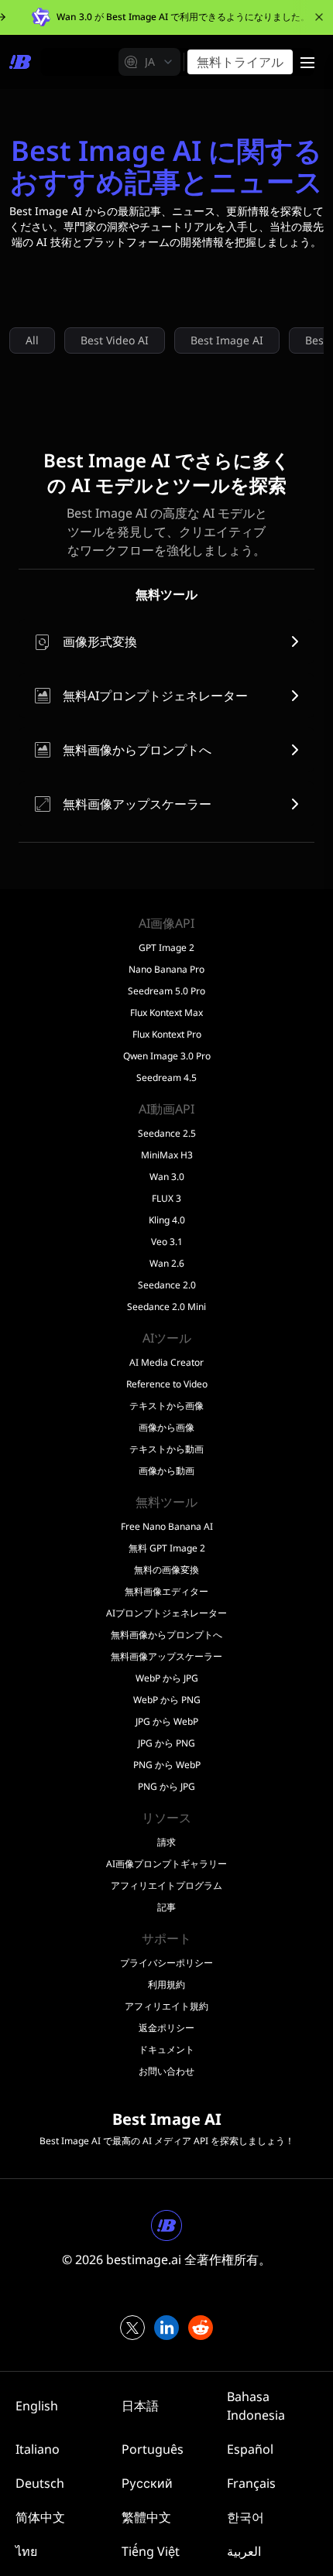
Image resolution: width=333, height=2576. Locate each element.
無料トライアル (240, 62)
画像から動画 (166, 1471)
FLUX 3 (166, 1199)
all (32, 340)
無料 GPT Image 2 (167, 1548)
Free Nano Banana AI (167, 1527)
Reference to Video (167, 1384)
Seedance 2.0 (167, 1285)
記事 (166, 1907)
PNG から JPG (166, 1787)
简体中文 (40, 2517)
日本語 (140, 2406)
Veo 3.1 (167, 1242)
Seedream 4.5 (166, 1078)
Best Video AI (115, 340)
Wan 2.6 (167, 1264)
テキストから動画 (166, 1449)
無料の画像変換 (166, 1570)
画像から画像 (166, 1428)
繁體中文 (146, 2517)
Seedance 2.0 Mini (166, 1307)
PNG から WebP (167, 1765)
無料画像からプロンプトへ (166, 1635)
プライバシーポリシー (166, 1963)
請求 (166, 1842)
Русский (147, 2483)
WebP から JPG (167, 1678)
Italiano (38, 2449)
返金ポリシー (166, 2028)
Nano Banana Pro (166, 970)
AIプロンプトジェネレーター (166, 1613)
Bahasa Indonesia (256, 2406)
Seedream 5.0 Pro (166, 991)
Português (153, 2449)
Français (251, 2483)
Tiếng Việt (151, 2551)
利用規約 (166, 1985)
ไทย (26, 2551)
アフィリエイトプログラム (166, 1886)
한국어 (245, 2517)
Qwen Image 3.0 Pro (167, 1056)
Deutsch (40, 2483)
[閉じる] (319, 17)
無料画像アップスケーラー (166, 1657)
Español (250, 2449)
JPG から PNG (166, 1743)
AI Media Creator (166, 1363)
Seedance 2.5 (167, 1134)
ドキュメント (166, 2050)
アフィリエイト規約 (166, 2006)
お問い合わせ (166, 2071)
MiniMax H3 (167, 1155)
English (37, 2406)
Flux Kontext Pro (167, 1035)
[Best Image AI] (20, 62)
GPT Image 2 (166, 948)
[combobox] (149, 62)
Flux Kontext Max (166, 1013)
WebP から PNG (167, 1700)
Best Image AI (227, 340)
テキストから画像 (166, 1406)
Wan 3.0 (167, 1177)
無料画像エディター (166, 1592)
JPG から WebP (167, 1722)
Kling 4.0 (167, 1220)
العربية (244, 2551)
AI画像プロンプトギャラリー (166, 1864)
